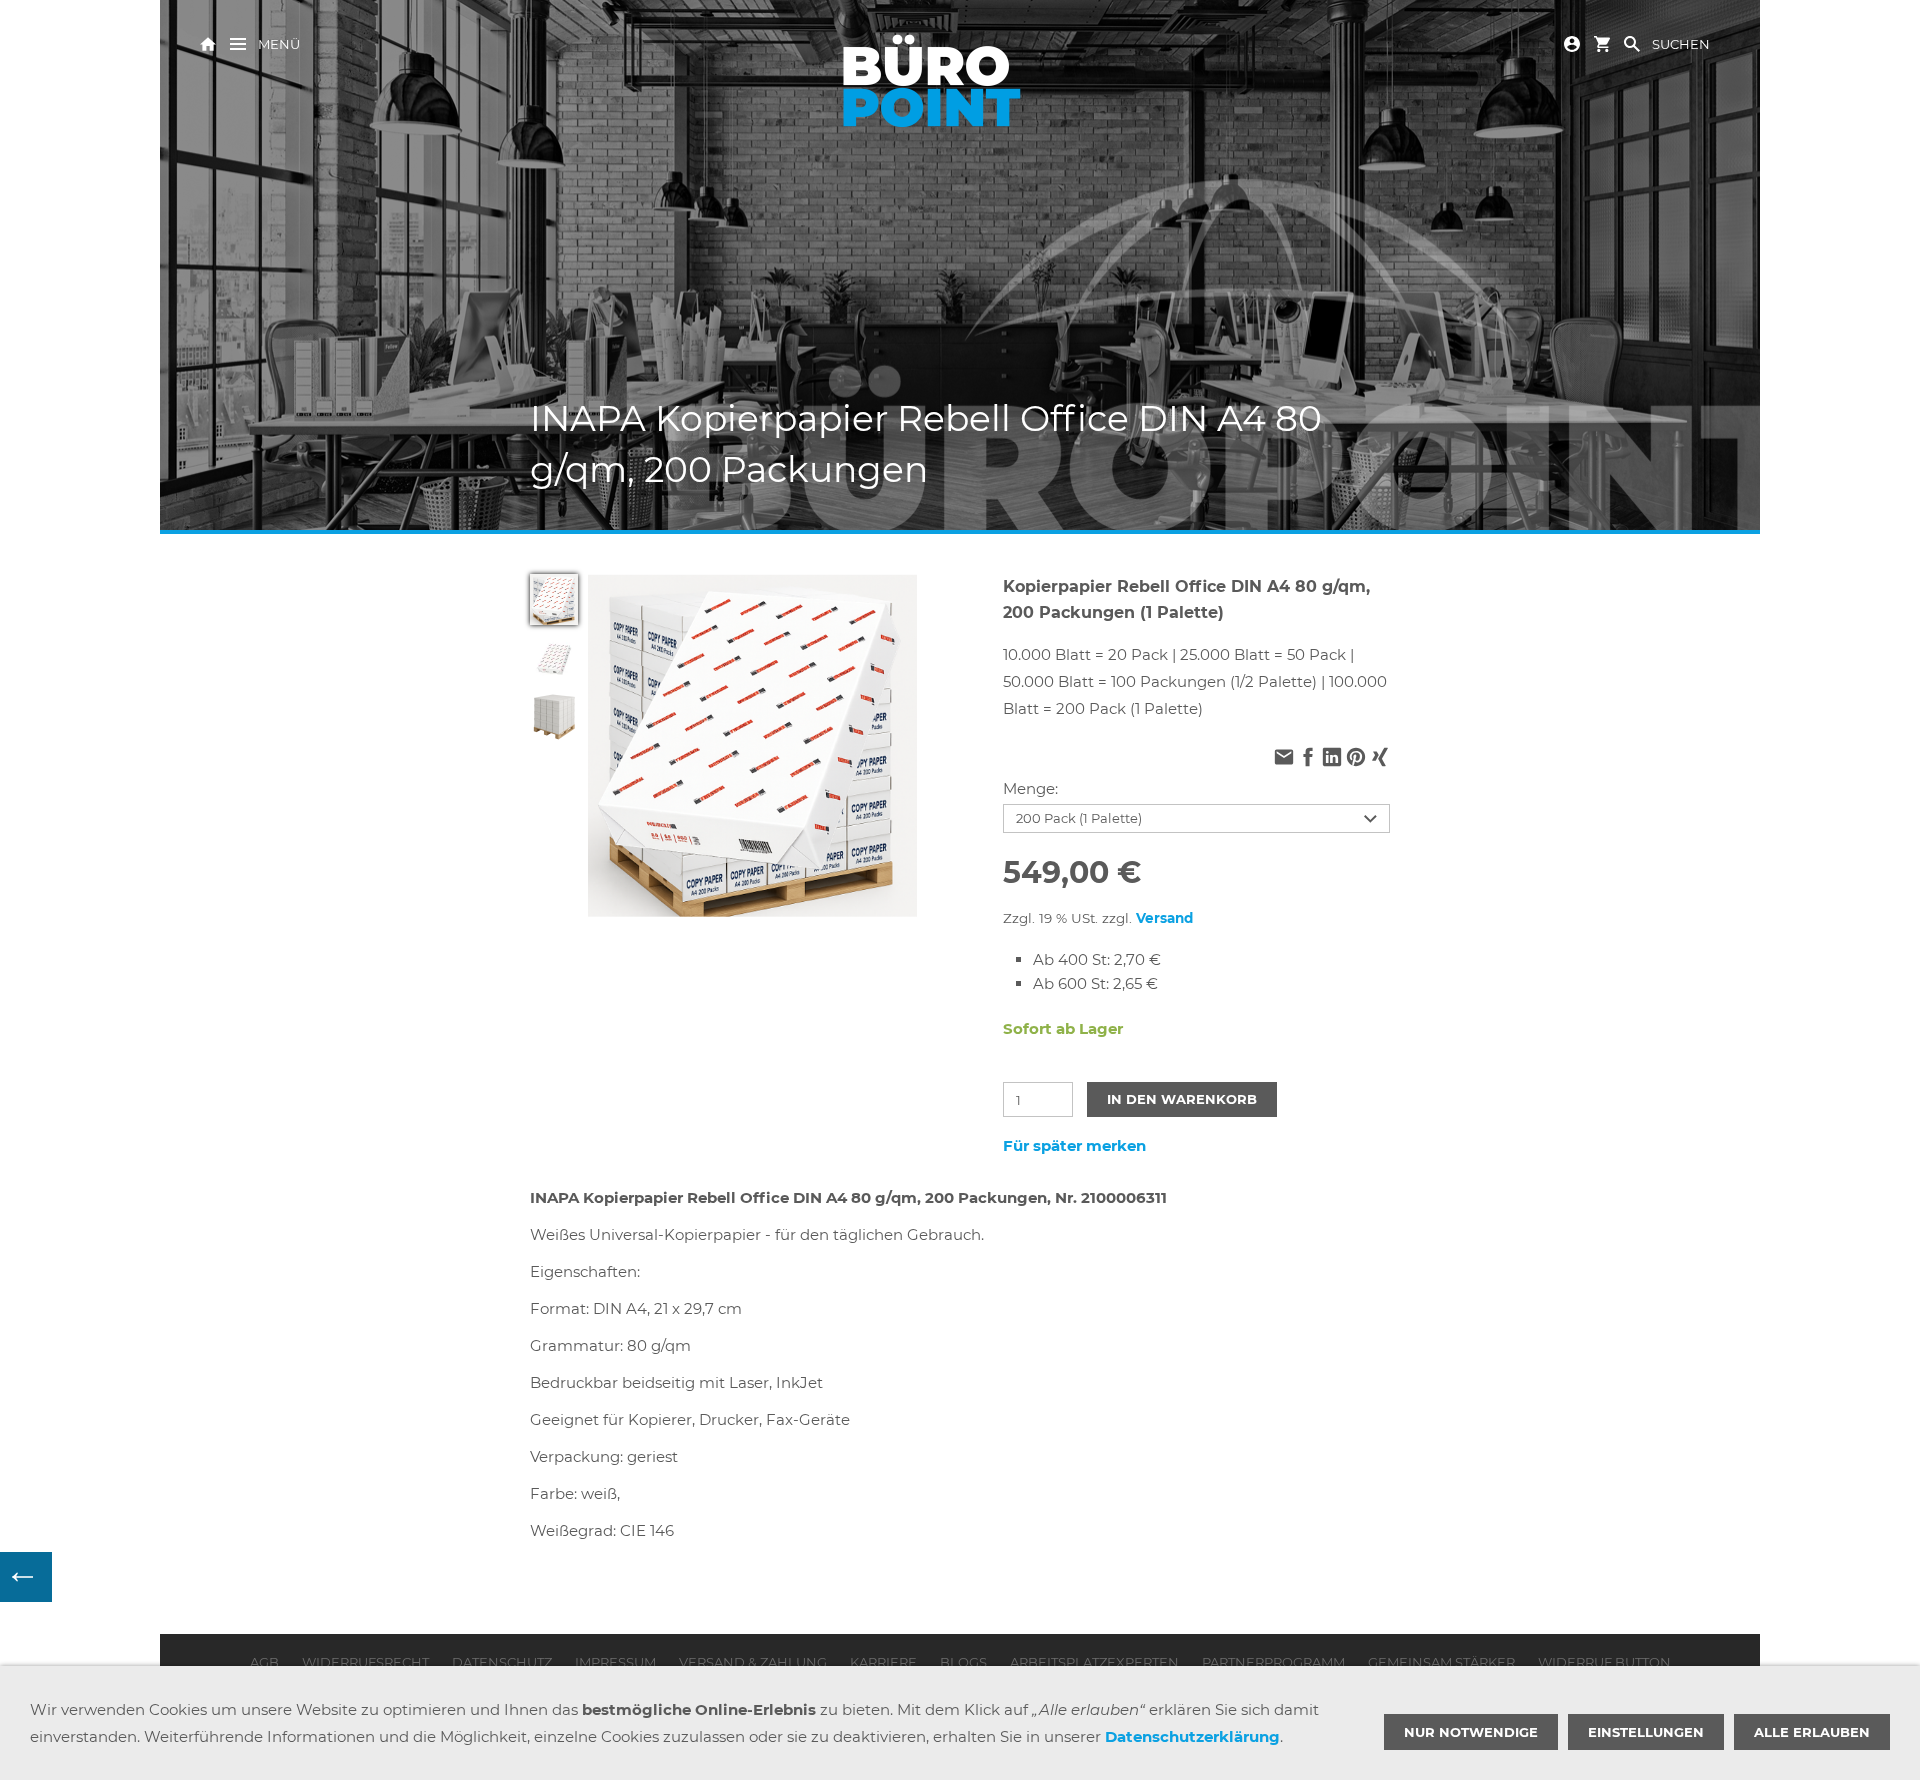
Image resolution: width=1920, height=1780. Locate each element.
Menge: (1030, 788)
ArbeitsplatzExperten (1094, 1662)
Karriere (883, 1662)
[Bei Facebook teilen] (1308, 759)
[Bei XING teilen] (1380, 759)
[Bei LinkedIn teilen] (1332, 759)
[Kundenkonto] (1572, 42)
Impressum (615, 1662)
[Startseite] (208, 42)
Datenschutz (502, 1662)
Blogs (963, 1662)
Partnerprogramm (1273, 1662)
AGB (264, 1662)
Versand (1164, 918)
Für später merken (1074, 1145)
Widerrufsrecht (365, 1662)
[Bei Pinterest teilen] (1356, 759)
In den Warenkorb (1182, 1099)
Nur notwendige (1471, 1732)
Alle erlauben (1812, 1732)
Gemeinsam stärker (1441, 1662)
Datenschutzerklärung (1192, 1736)
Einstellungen (1646, 1732)
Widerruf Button (1604, 1662)
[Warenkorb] (1602, 42)
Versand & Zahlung (753, 1662)
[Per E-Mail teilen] (1284, 759)
